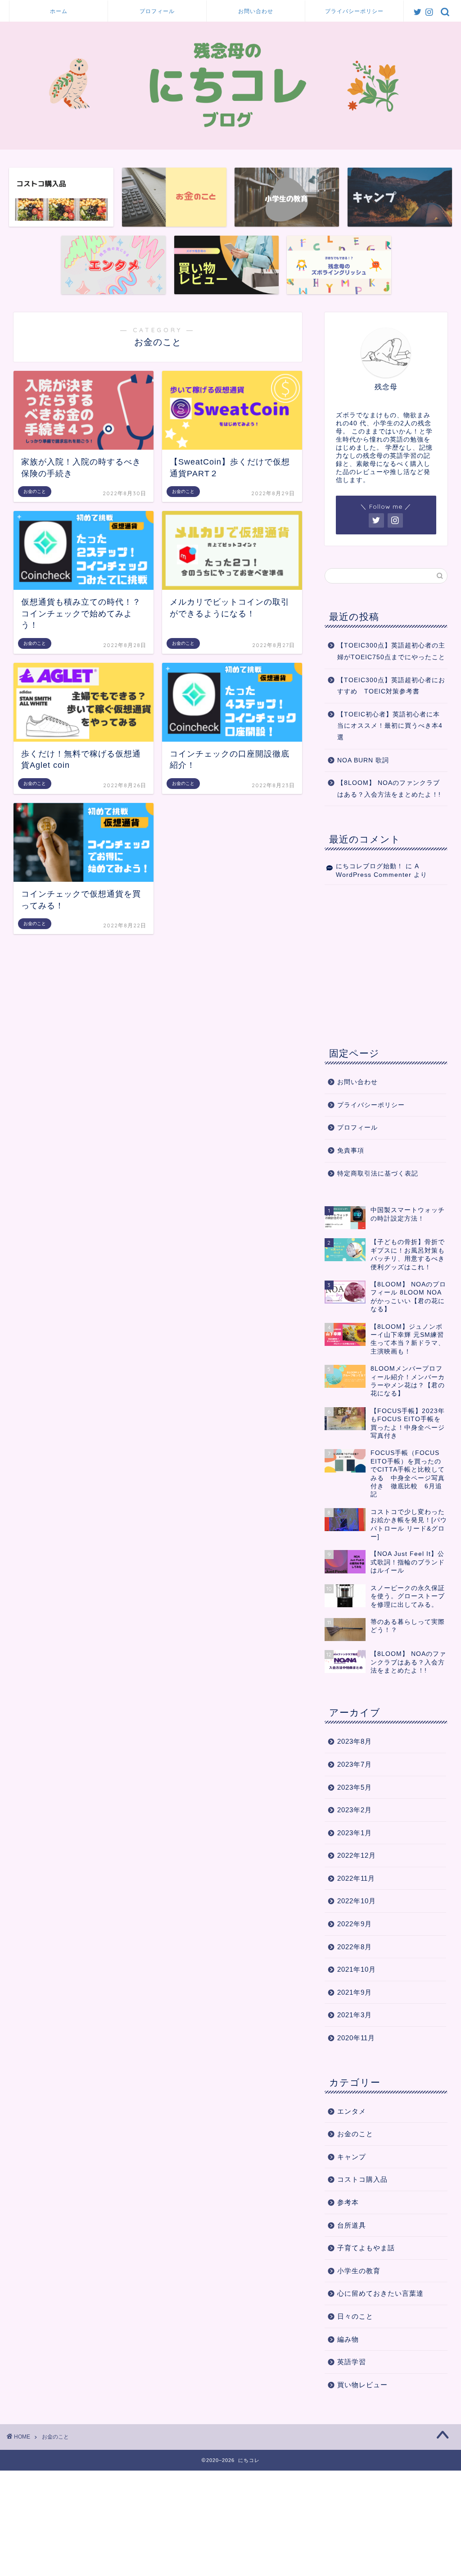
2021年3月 (355, 2015)
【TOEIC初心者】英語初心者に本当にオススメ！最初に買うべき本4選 (390, 726)
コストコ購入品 (362, 2179)
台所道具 (352, 2225)
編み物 (348, 2339)
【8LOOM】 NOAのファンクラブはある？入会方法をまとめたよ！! (389, 789)
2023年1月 (355, 1833)
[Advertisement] (386, 964)
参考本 (348, 2202)
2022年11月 (356, 1878)
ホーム (59, 11)
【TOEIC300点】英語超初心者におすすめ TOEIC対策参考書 (391, 686)
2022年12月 (357, 1855)
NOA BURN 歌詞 (363, 760)
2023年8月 (355, 1741)
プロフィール (157, 11)
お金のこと (355, 2134)
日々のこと (355, 2316)
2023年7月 (355, 1764)
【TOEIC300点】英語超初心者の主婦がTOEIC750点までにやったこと (391, 651)
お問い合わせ (256, 11)
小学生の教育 (359, 2271)
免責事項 (351, 1151)
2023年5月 (355, 1787)
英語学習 (352, 2362)
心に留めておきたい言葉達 (380, 2293)
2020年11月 (356, 2038)
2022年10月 (357, 1901)
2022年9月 (355, 1924)
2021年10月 (357, 1969)
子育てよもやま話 (366, 2248)
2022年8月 (355, 1947)
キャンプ (352, 2157)
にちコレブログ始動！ (370, 866)
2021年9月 (355, 1992)
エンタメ (352, 2111)
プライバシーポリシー (354, 11)
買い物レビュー (362, 2385)
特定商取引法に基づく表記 (378, 1174)
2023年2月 (355, 1810)
